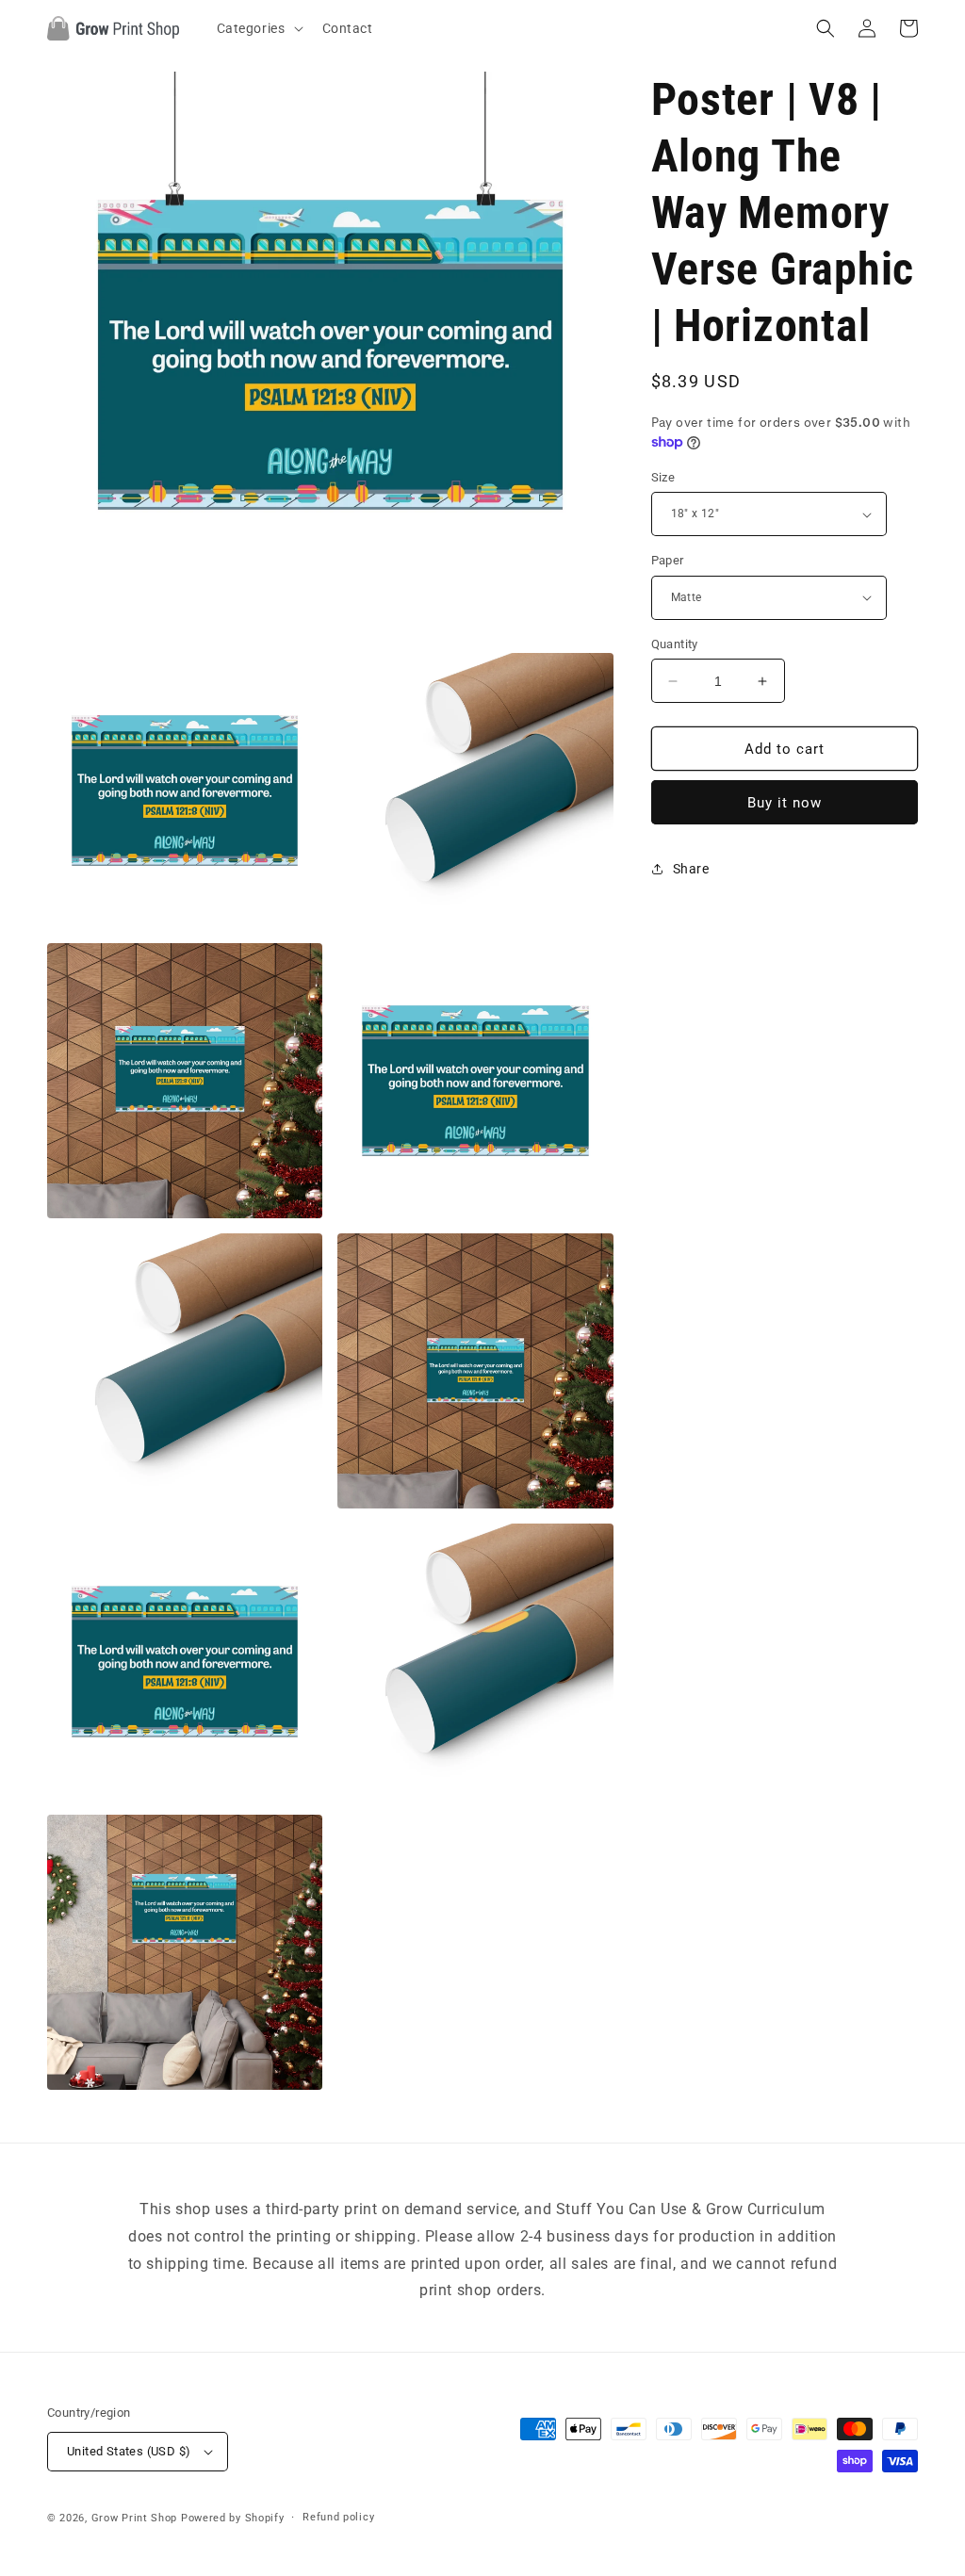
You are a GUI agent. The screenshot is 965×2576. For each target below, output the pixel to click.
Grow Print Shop (135, 2518)
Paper (668, 560)
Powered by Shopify (233, 2518)
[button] (258, 28)
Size (663, 477)
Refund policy (338, 2517)
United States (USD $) (129, 2451)
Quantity (675, 644)
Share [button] (691, 869)
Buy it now (785, 803)
